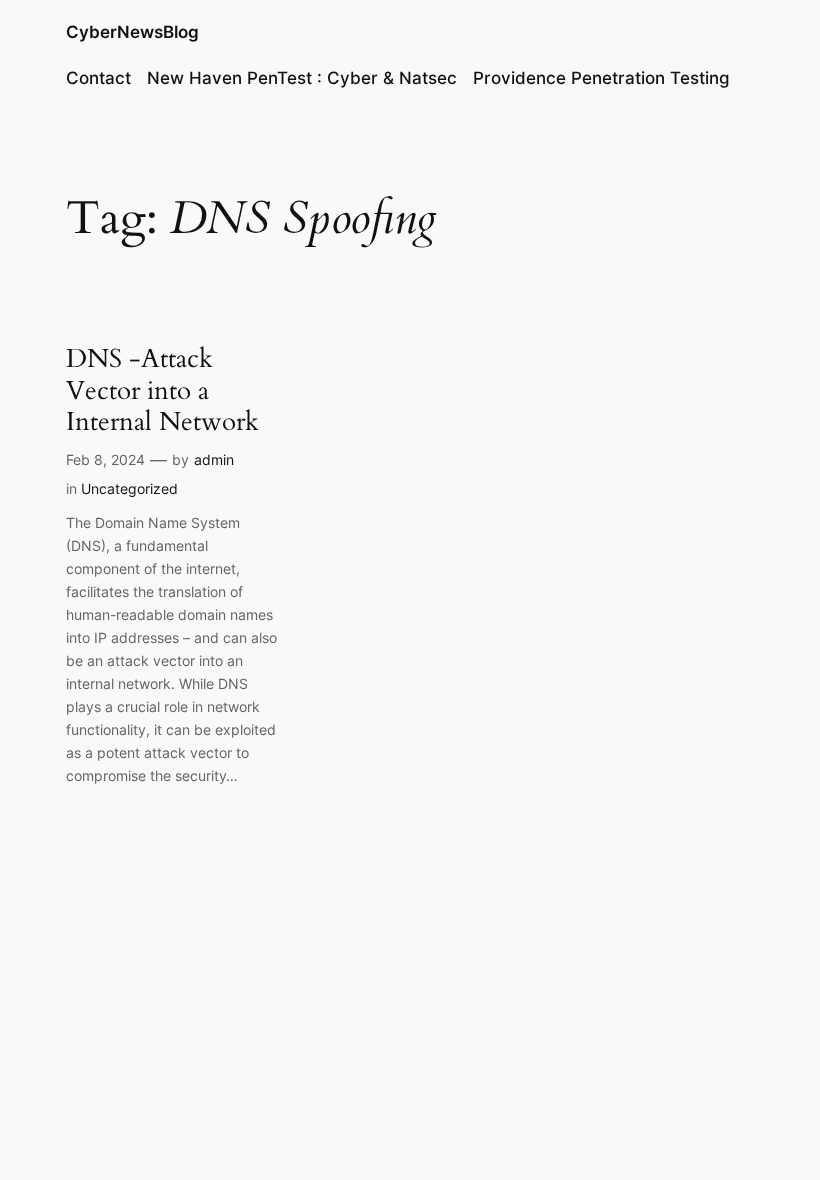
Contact (98, 78)
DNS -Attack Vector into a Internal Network (162, 390)
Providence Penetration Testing (601, 78)
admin (214, 459)
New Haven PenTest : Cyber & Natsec (302, 78)
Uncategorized (129, 488)
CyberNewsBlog (132, 32)
